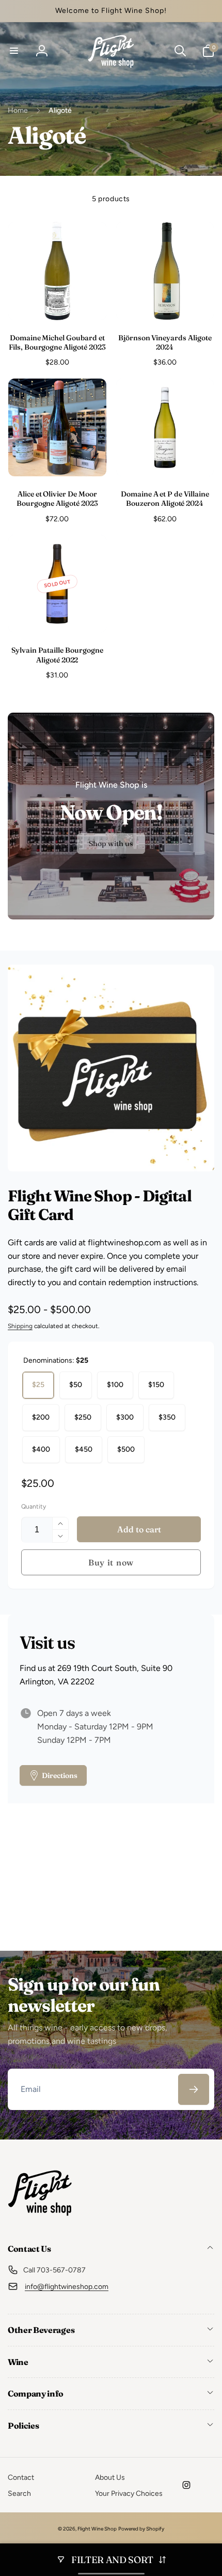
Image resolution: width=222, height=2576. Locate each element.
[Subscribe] (194, 2089)
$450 (84, 1449)
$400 (41, 1449)
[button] (14, 51)
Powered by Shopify (141, 2529)
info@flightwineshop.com (67, 2287)
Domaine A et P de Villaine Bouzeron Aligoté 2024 (165, 499)
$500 (126, 1449)
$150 (156, 1385)
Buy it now (111, 1562)
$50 (76, 1385)
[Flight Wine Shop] (40, 2221)
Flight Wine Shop (97, 2529)
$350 (167, 1417)
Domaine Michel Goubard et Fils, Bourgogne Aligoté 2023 (57, 342)
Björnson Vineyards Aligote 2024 (165, 342)
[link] (111, 844)
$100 (115, 1385)
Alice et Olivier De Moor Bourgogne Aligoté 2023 (57, 499)
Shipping (20, 1326)
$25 (38, 1385)
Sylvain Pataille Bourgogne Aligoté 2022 (57, 655)
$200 (41, 1417)
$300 (125, 1417)
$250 (83, 1417)
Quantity (34, 1507)
